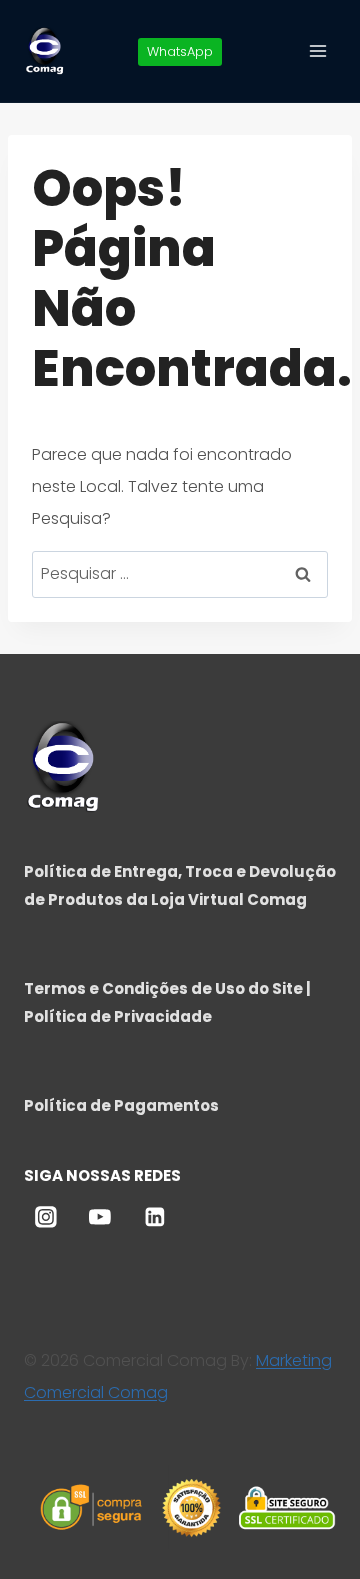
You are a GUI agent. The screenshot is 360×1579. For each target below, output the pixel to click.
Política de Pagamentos (121, 1105)
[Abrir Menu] (317, 50)
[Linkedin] (155, 1217)
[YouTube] (100, 1217)
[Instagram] (46, 1217)
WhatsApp (180, 51)
